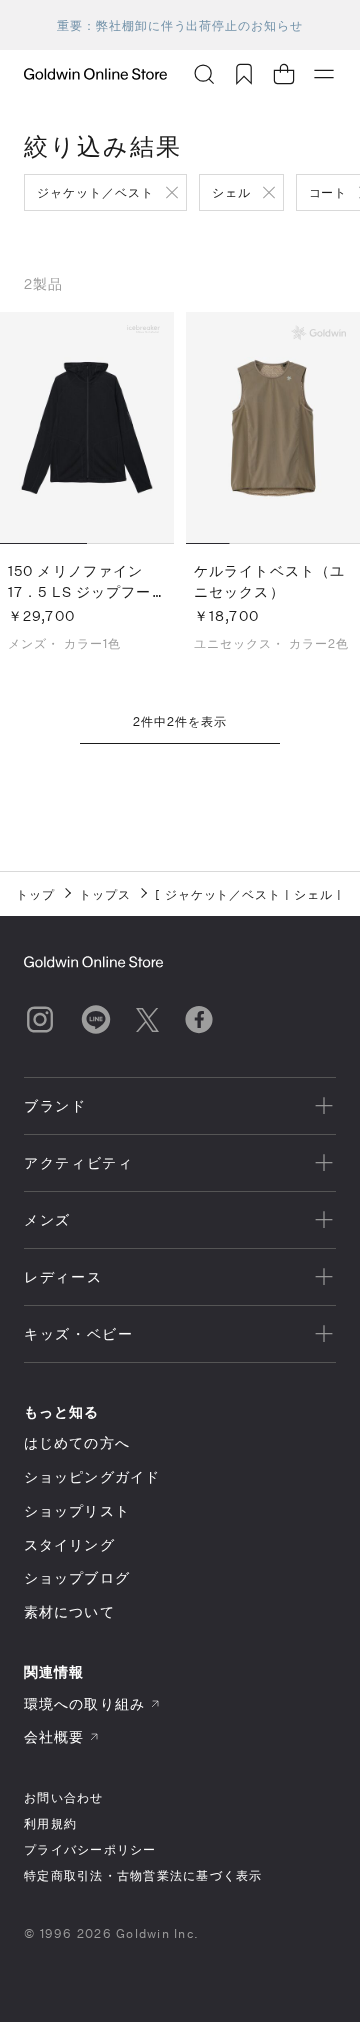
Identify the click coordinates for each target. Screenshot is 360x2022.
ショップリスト (77, 1510)
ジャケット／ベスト (95, 192)
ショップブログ (77, 1577)
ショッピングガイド (92, 1476)
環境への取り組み (84, 1703)
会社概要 (54, 1736)
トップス (105, 894)
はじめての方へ (77, 1442)
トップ (35, 894)
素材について (69, 1611)
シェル (231, 192)
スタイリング (69, 1544)
